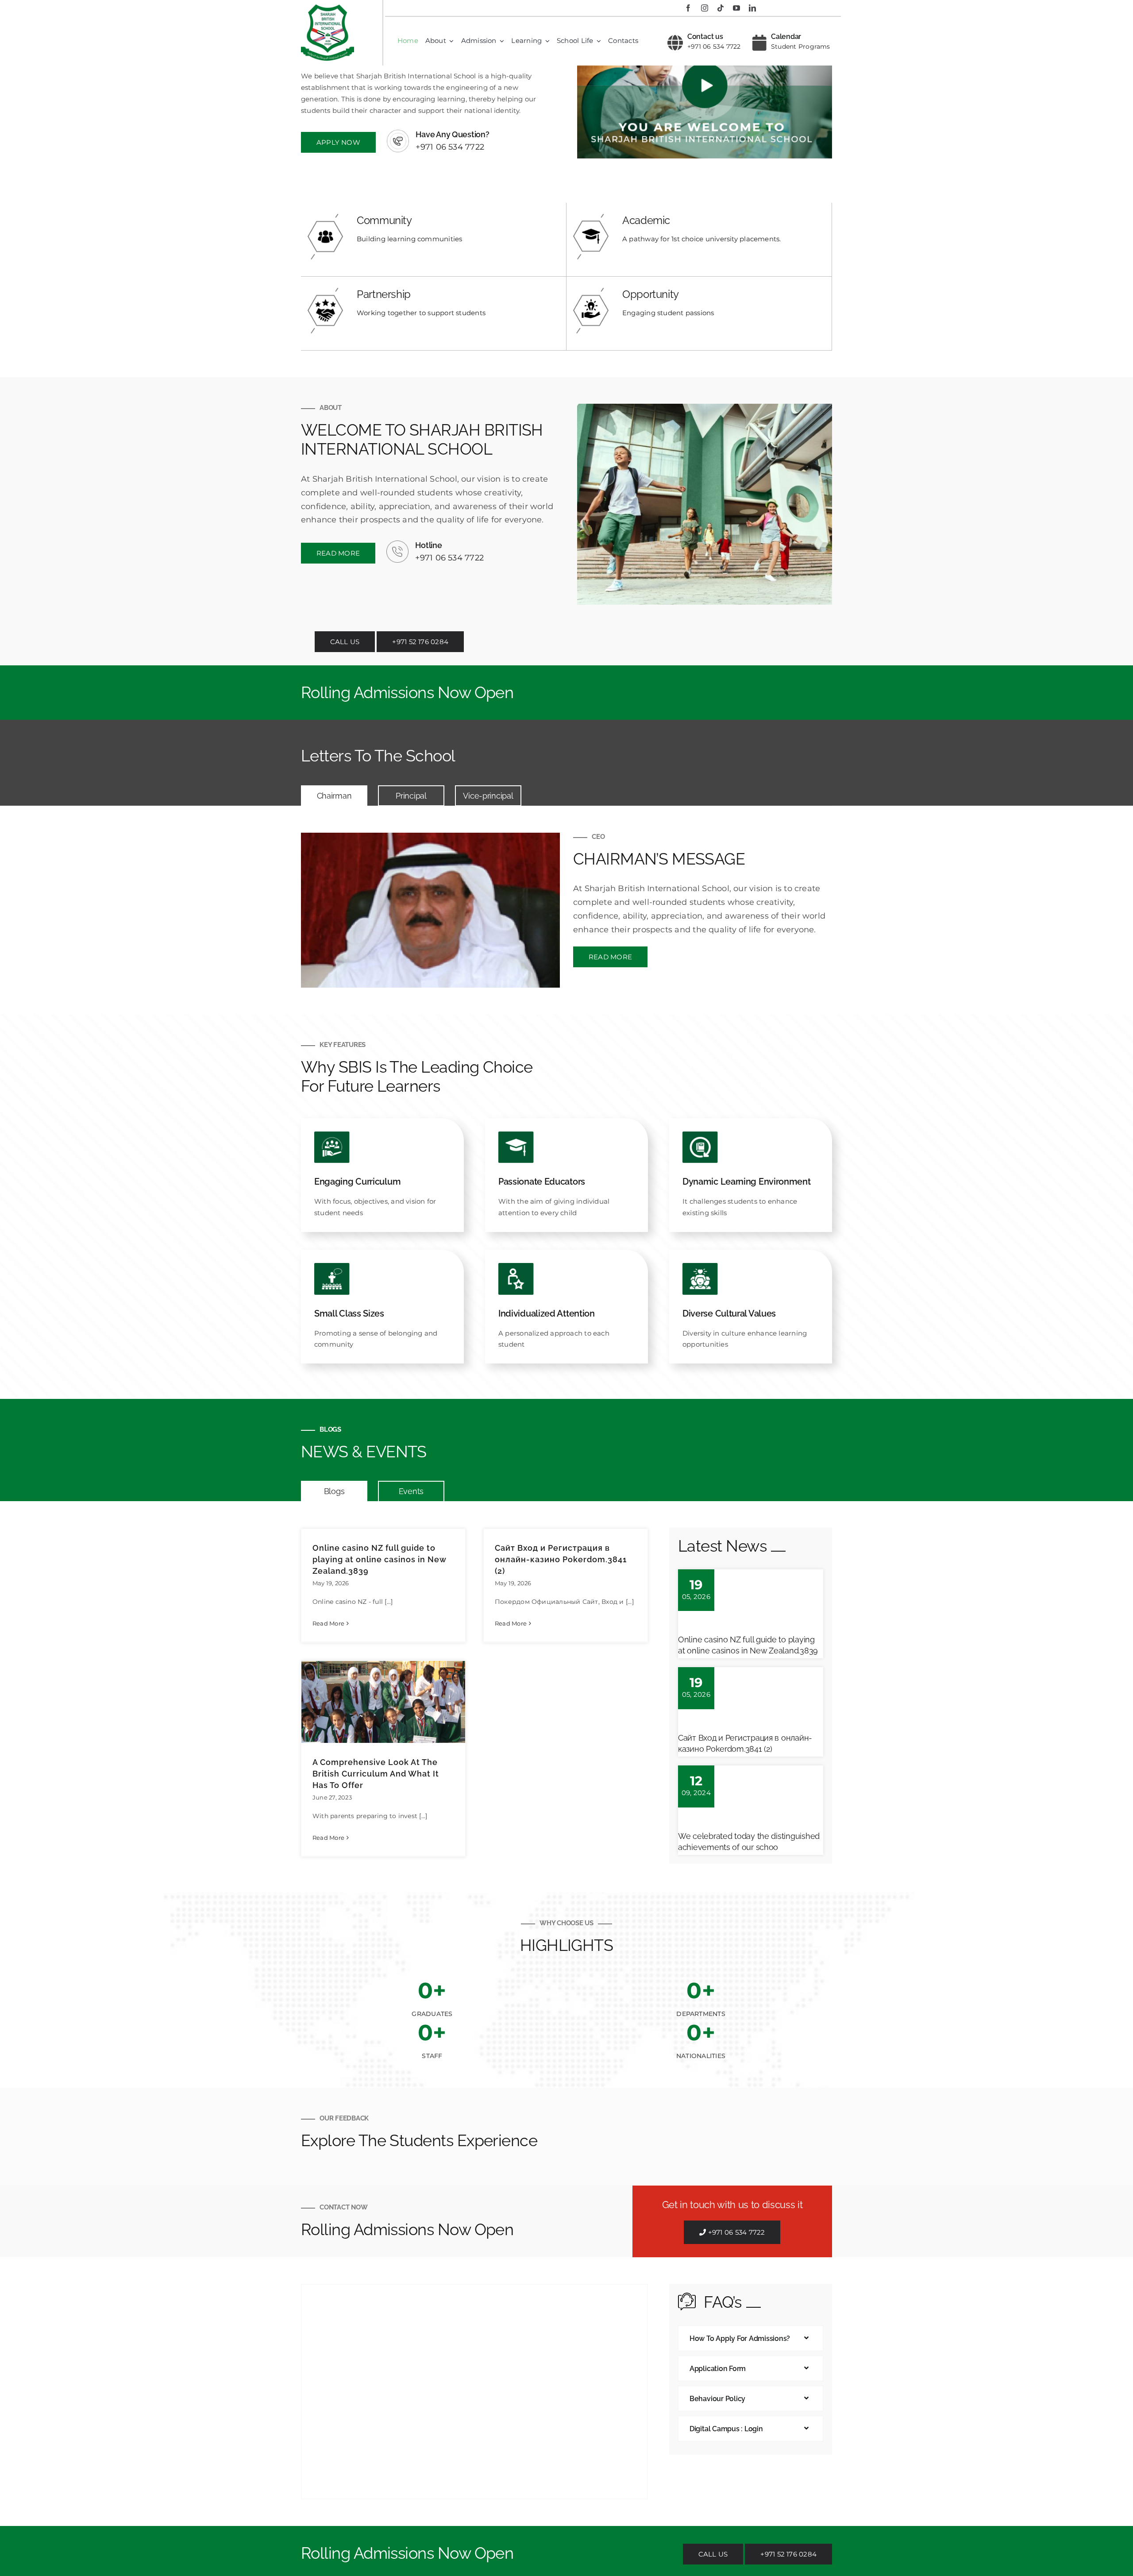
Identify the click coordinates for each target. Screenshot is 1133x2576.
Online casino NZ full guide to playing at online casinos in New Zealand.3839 (379, 1559)
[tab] (334, 796)
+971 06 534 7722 (714, 46)
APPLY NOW (338, 142)
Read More (328, 1623)
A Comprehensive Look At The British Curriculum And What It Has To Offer (376, 1774)
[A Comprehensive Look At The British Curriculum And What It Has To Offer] (383, 1702)
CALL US (345, 642)
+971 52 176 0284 (420, 642)
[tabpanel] (566, 910)
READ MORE (338, 553)
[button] (751, 2338)
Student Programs (801, 46)
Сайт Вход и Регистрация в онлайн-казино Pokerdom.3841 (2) (561, 1559)
